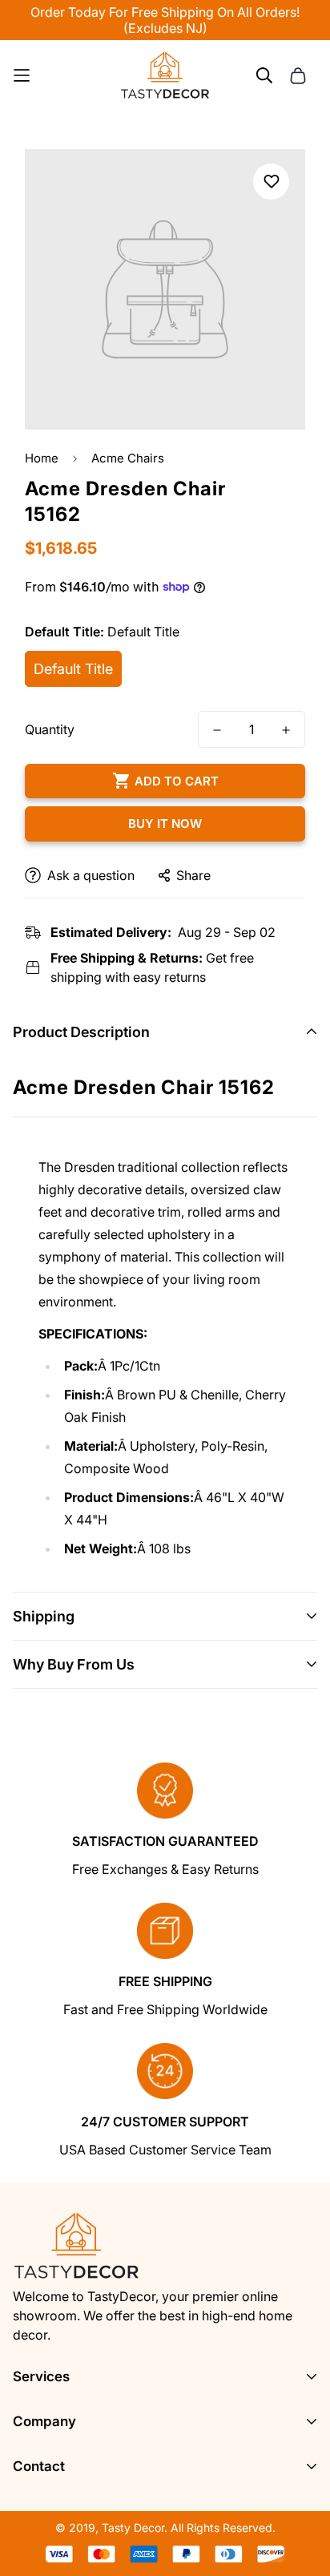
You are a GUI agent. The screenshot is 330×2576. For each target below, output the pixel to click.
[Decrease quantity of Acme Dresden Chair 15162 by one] (217, 730)
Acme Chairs (128, 458)
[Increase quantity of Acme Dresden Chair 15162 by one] (286, 730)
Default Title (73, 669)
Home (42, 458)
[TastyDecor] (165, 75)
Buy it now (165, 824)
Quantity (50, 729)
